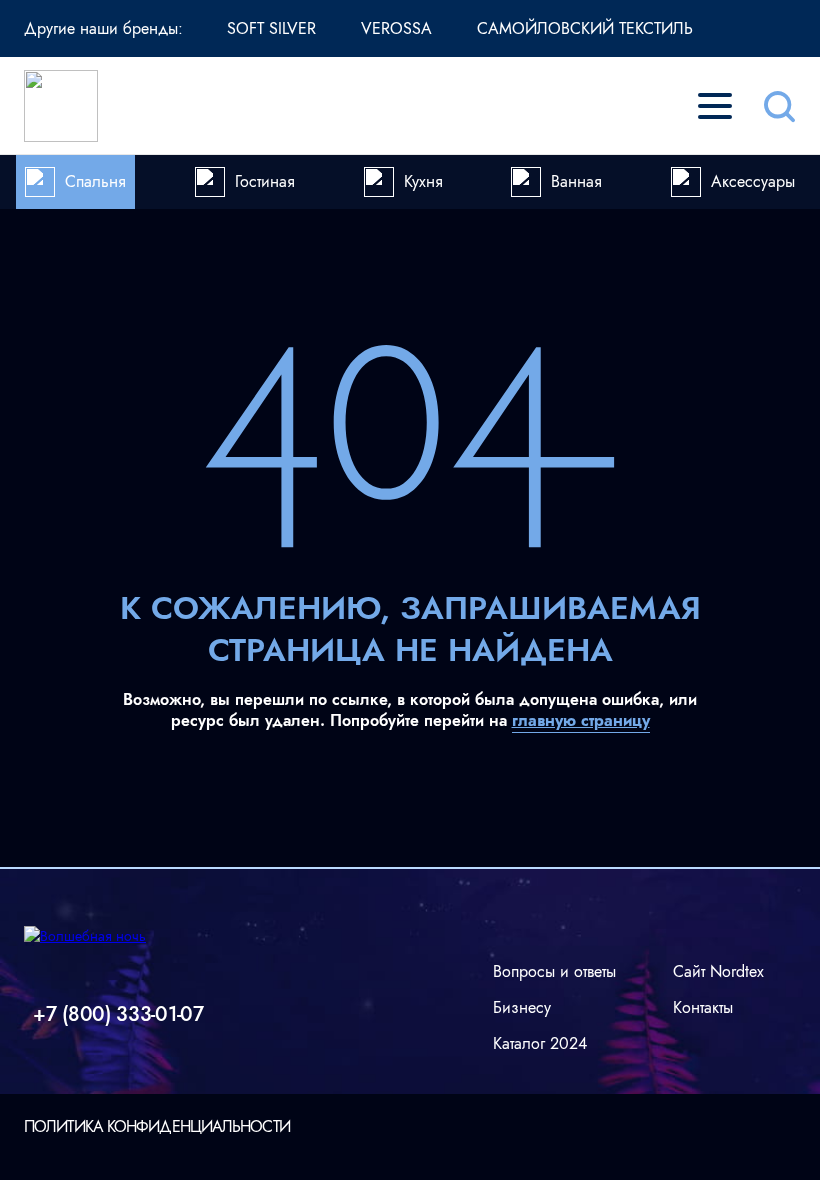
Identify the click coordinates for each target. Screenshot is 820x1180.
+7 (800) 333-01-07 (118, 1014)
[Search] (779, 106)
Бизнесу (522, 1007)
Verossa (396, 28)
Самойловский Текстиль (585, 28)
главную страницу (581, 720)
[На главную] (61, 106)
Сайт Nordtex (718, 971)
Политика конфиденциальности (157, 1126)
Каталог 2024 (540, 1043)
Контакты (703, 1007)
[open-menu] (715, 106)
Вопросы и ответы (554, 971)
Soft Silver (271, 28)
